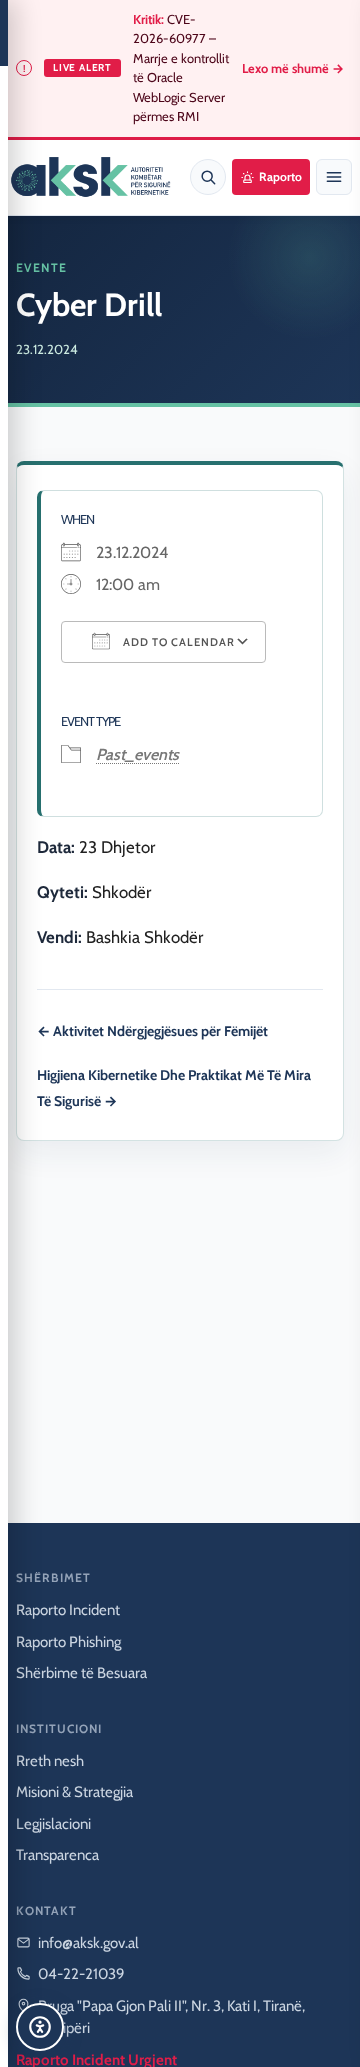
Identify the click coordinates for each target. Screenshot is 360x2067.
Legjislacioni (53, 1824)
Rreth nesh (50, 1761)
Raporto (280, 176)
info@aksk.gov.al (88, 1943)
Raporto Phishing (68, 1642)
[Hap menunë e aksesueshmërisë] (40, 2027)
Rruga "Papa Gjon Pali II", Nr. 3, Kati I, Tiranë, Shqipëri (171, 2017)
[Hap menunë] (334, 177)
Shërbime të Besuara (81, 1673)
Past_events (137, 754)
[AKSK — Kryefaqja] (90, 177)
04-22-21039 (81, 1974)
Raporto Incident (68, 1610)
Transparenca (57, 1855)
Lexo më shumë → (293, 68)
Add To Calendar (177, 642)
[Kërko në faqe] (208, 177)
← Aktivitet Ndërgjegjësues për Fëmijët (152, 1031)
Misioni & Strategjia (74, 1792)
